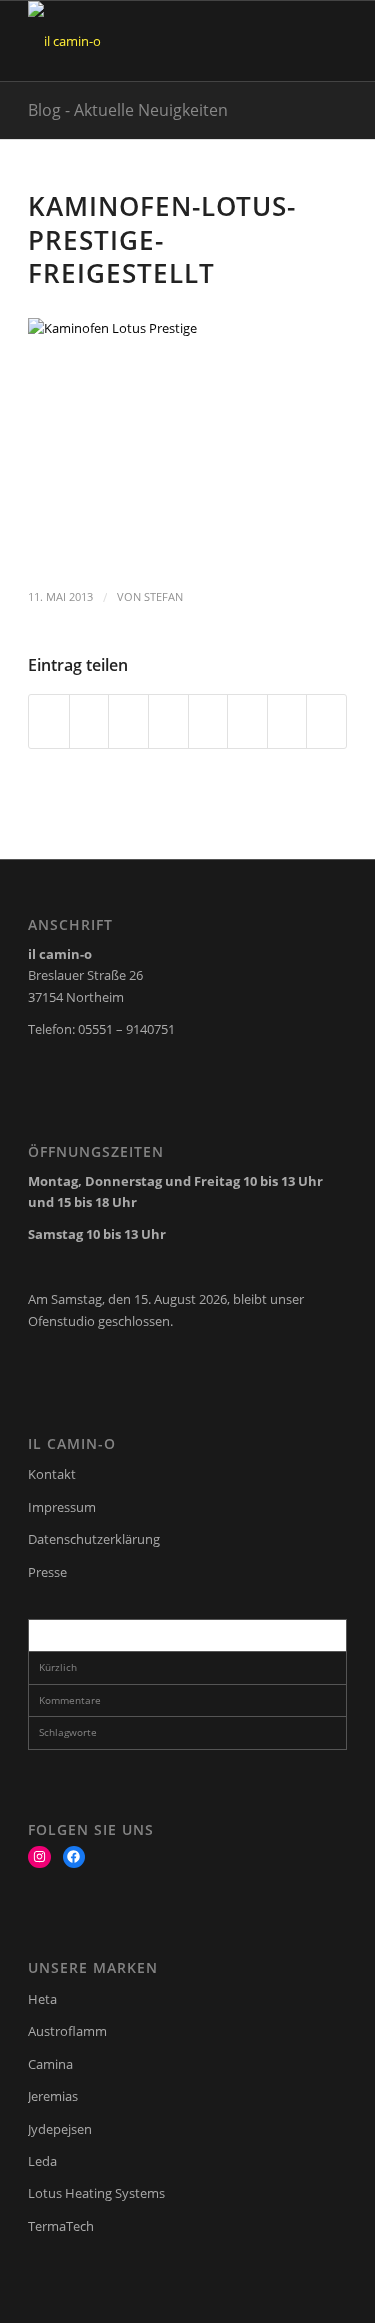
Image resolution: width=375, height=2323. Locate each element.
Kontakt (52, 1474)
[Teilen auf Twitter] (89, 721)
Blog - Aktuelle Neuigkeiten (128, 110)
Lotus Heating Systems (96, 2193)
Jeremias (53, 2096)
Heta (42, 1999)
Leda (42, 2161)
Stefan (163, 597)
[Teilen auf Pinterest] (128, 721)
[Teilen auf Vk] (247, 721)
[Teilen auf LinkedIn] (168, 721)
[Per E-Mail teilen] (326, 721)
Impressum (62, 1507)
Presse (47, 1572)
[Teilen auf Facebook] (49, 721)
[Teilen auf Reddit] (287, 721)
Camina (50, 2064)
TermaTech (61, 2226)
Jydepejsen (60, 2129)
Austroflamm (67, 2031)
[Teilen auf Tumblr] (208, 721)
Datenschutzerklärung (94, 1539)
